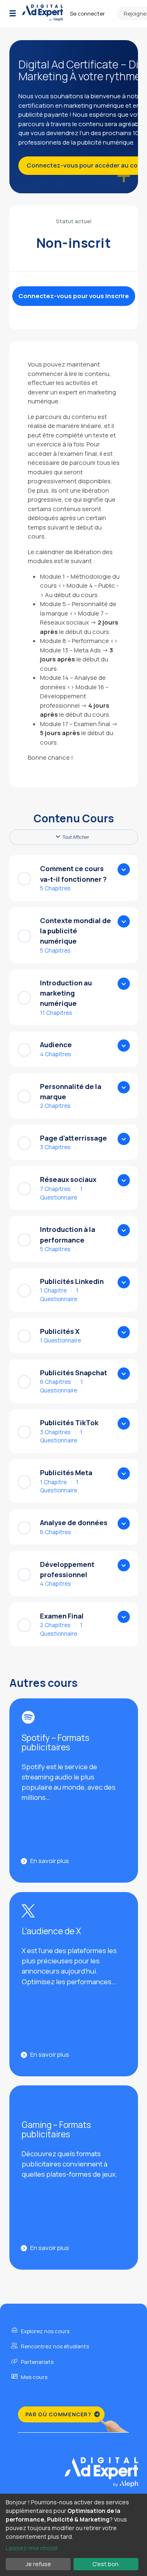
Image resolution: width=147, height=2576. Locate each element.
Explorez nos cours (45, 2331)
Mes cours (33, 2377)
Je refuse (38, 2564)
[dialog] (73, 2535)
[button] (13, 14)
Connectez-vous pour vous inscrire (74, 296)
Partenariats (37, 2362)
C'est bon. (106, 2564)
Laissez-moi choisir (32, 2548)
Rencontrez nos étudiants (54, 2346)
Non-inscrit (74, 243)
